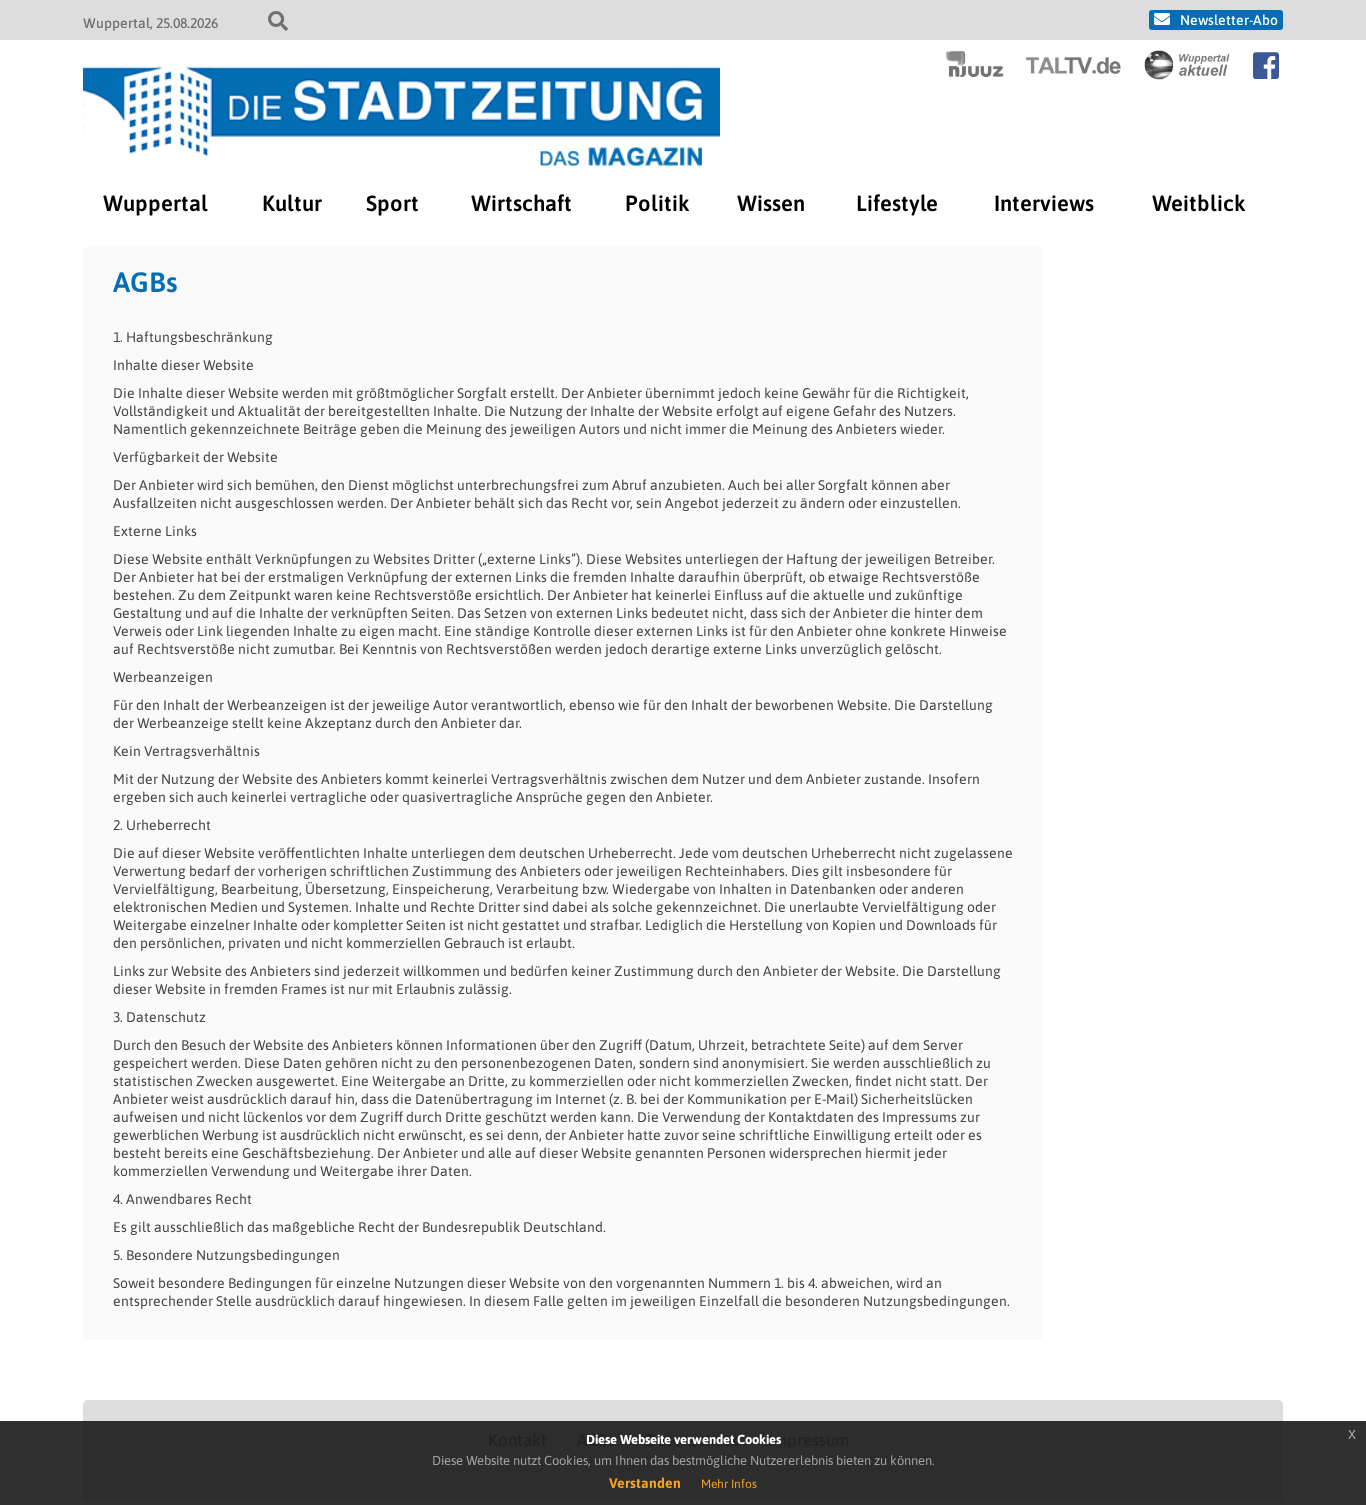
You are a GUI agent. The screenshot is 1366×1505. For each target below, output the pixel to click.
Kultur (292, 203)
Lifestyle (897, 203)
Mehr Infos (729, 1484)
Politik (657, 203)
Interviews (1044, 203)
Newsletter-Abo (1229, 20)
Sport (392, 203)
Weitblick (1198, 203)
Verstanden (645, 1483)
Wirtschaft (521, 203)
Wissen (771, 203)
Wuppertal (155, 203)
